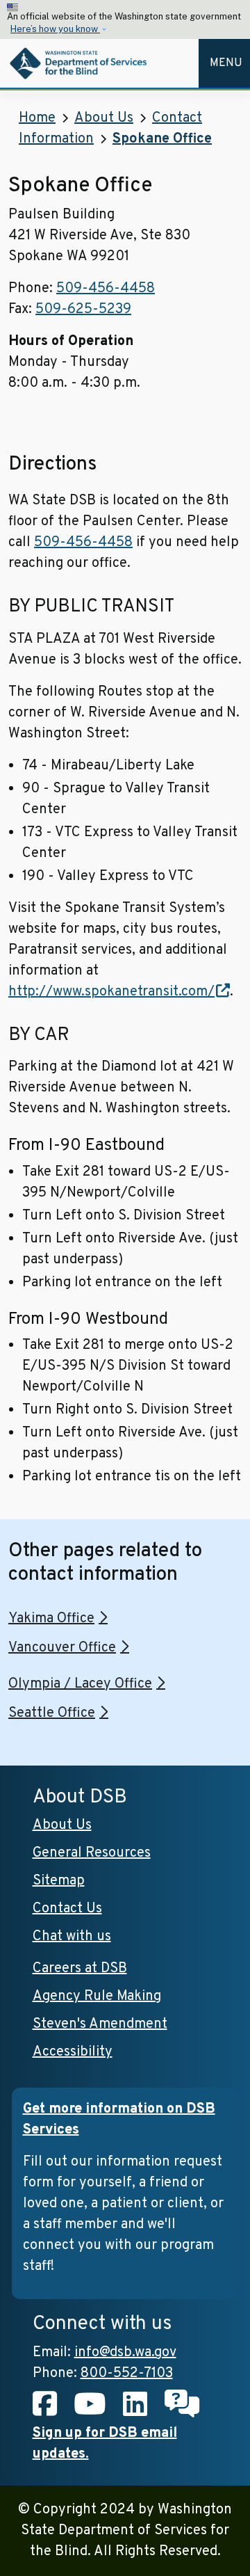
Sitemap (59, 1881)
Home (37, 118)
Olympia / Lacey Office (80, 1684)
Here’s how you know (55, 29)
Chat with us (72, 1937)
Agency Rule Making (97, 1997)
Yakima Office (51, 1619)
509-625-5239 (83, 310)
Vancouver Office (62, 1648)
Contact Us (67, 1909)
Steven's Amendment (100, 2024)
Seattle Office (52, 1713)
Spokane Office (162, 139)
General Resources (92, 1853)
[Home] (80, 63)
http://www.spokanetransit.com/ (111, 992)
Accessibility (73, 2052)
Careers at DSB (80, 1969)
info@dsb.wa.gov (125, 2353)
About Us (104, 118)
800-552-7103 (127, 2374)
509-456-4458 (106, 289)
